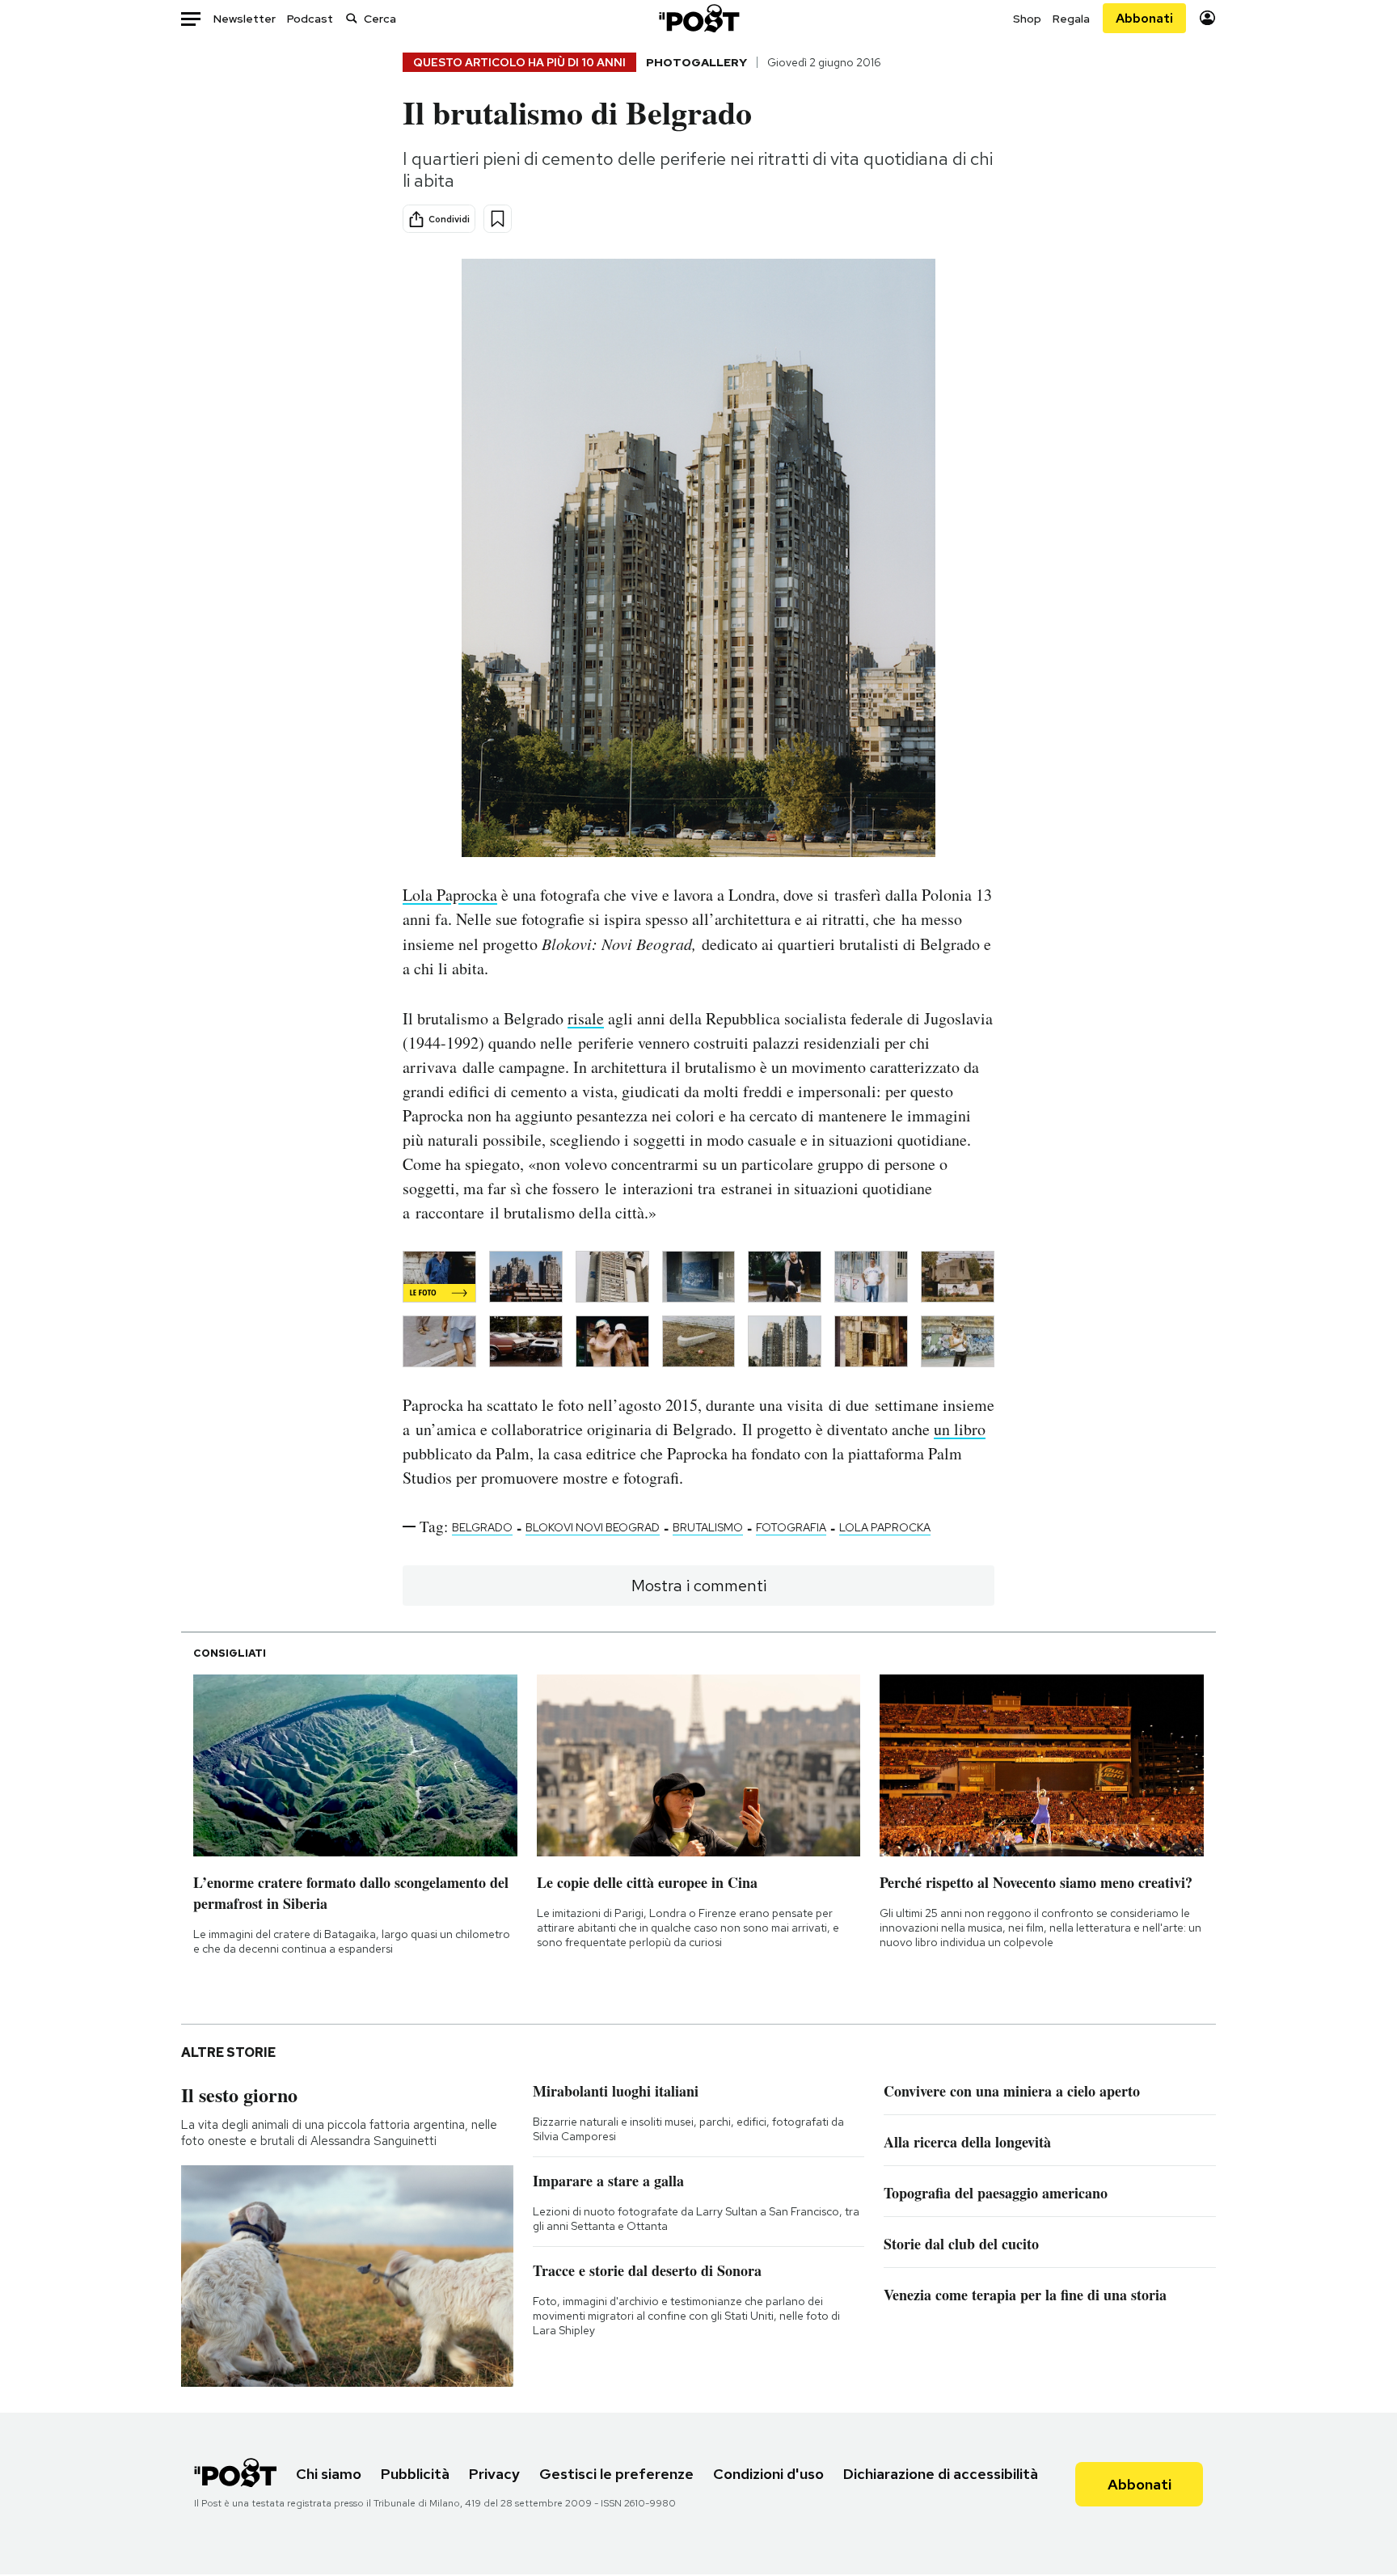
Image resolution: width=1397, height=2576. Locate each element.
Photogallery (696, 62)
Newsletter (245, 19)
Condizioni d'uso (768, 2474)
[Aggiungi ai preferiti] (498, 219)
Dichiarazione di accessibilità (941, 2474)
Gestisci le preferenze (616, 2474)
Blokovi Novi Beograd (593, 1527)
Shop (1027, 19)
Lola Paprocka (450, 895)
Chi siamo (329, 2474)
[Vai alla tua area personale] (1207, 18)
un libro (960, 1429)
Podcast (310, 19)
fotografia (791, 1527)
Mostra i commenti (699, 1586)
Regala (1071, 19)
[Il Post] (698, 18)
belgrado (482, 1527)
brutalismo (708, 1527)
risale (586, 1018)
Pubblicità (415, 2474)
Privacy (494, 2474)
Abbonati (1144, 18)
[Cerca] (352, 18)
